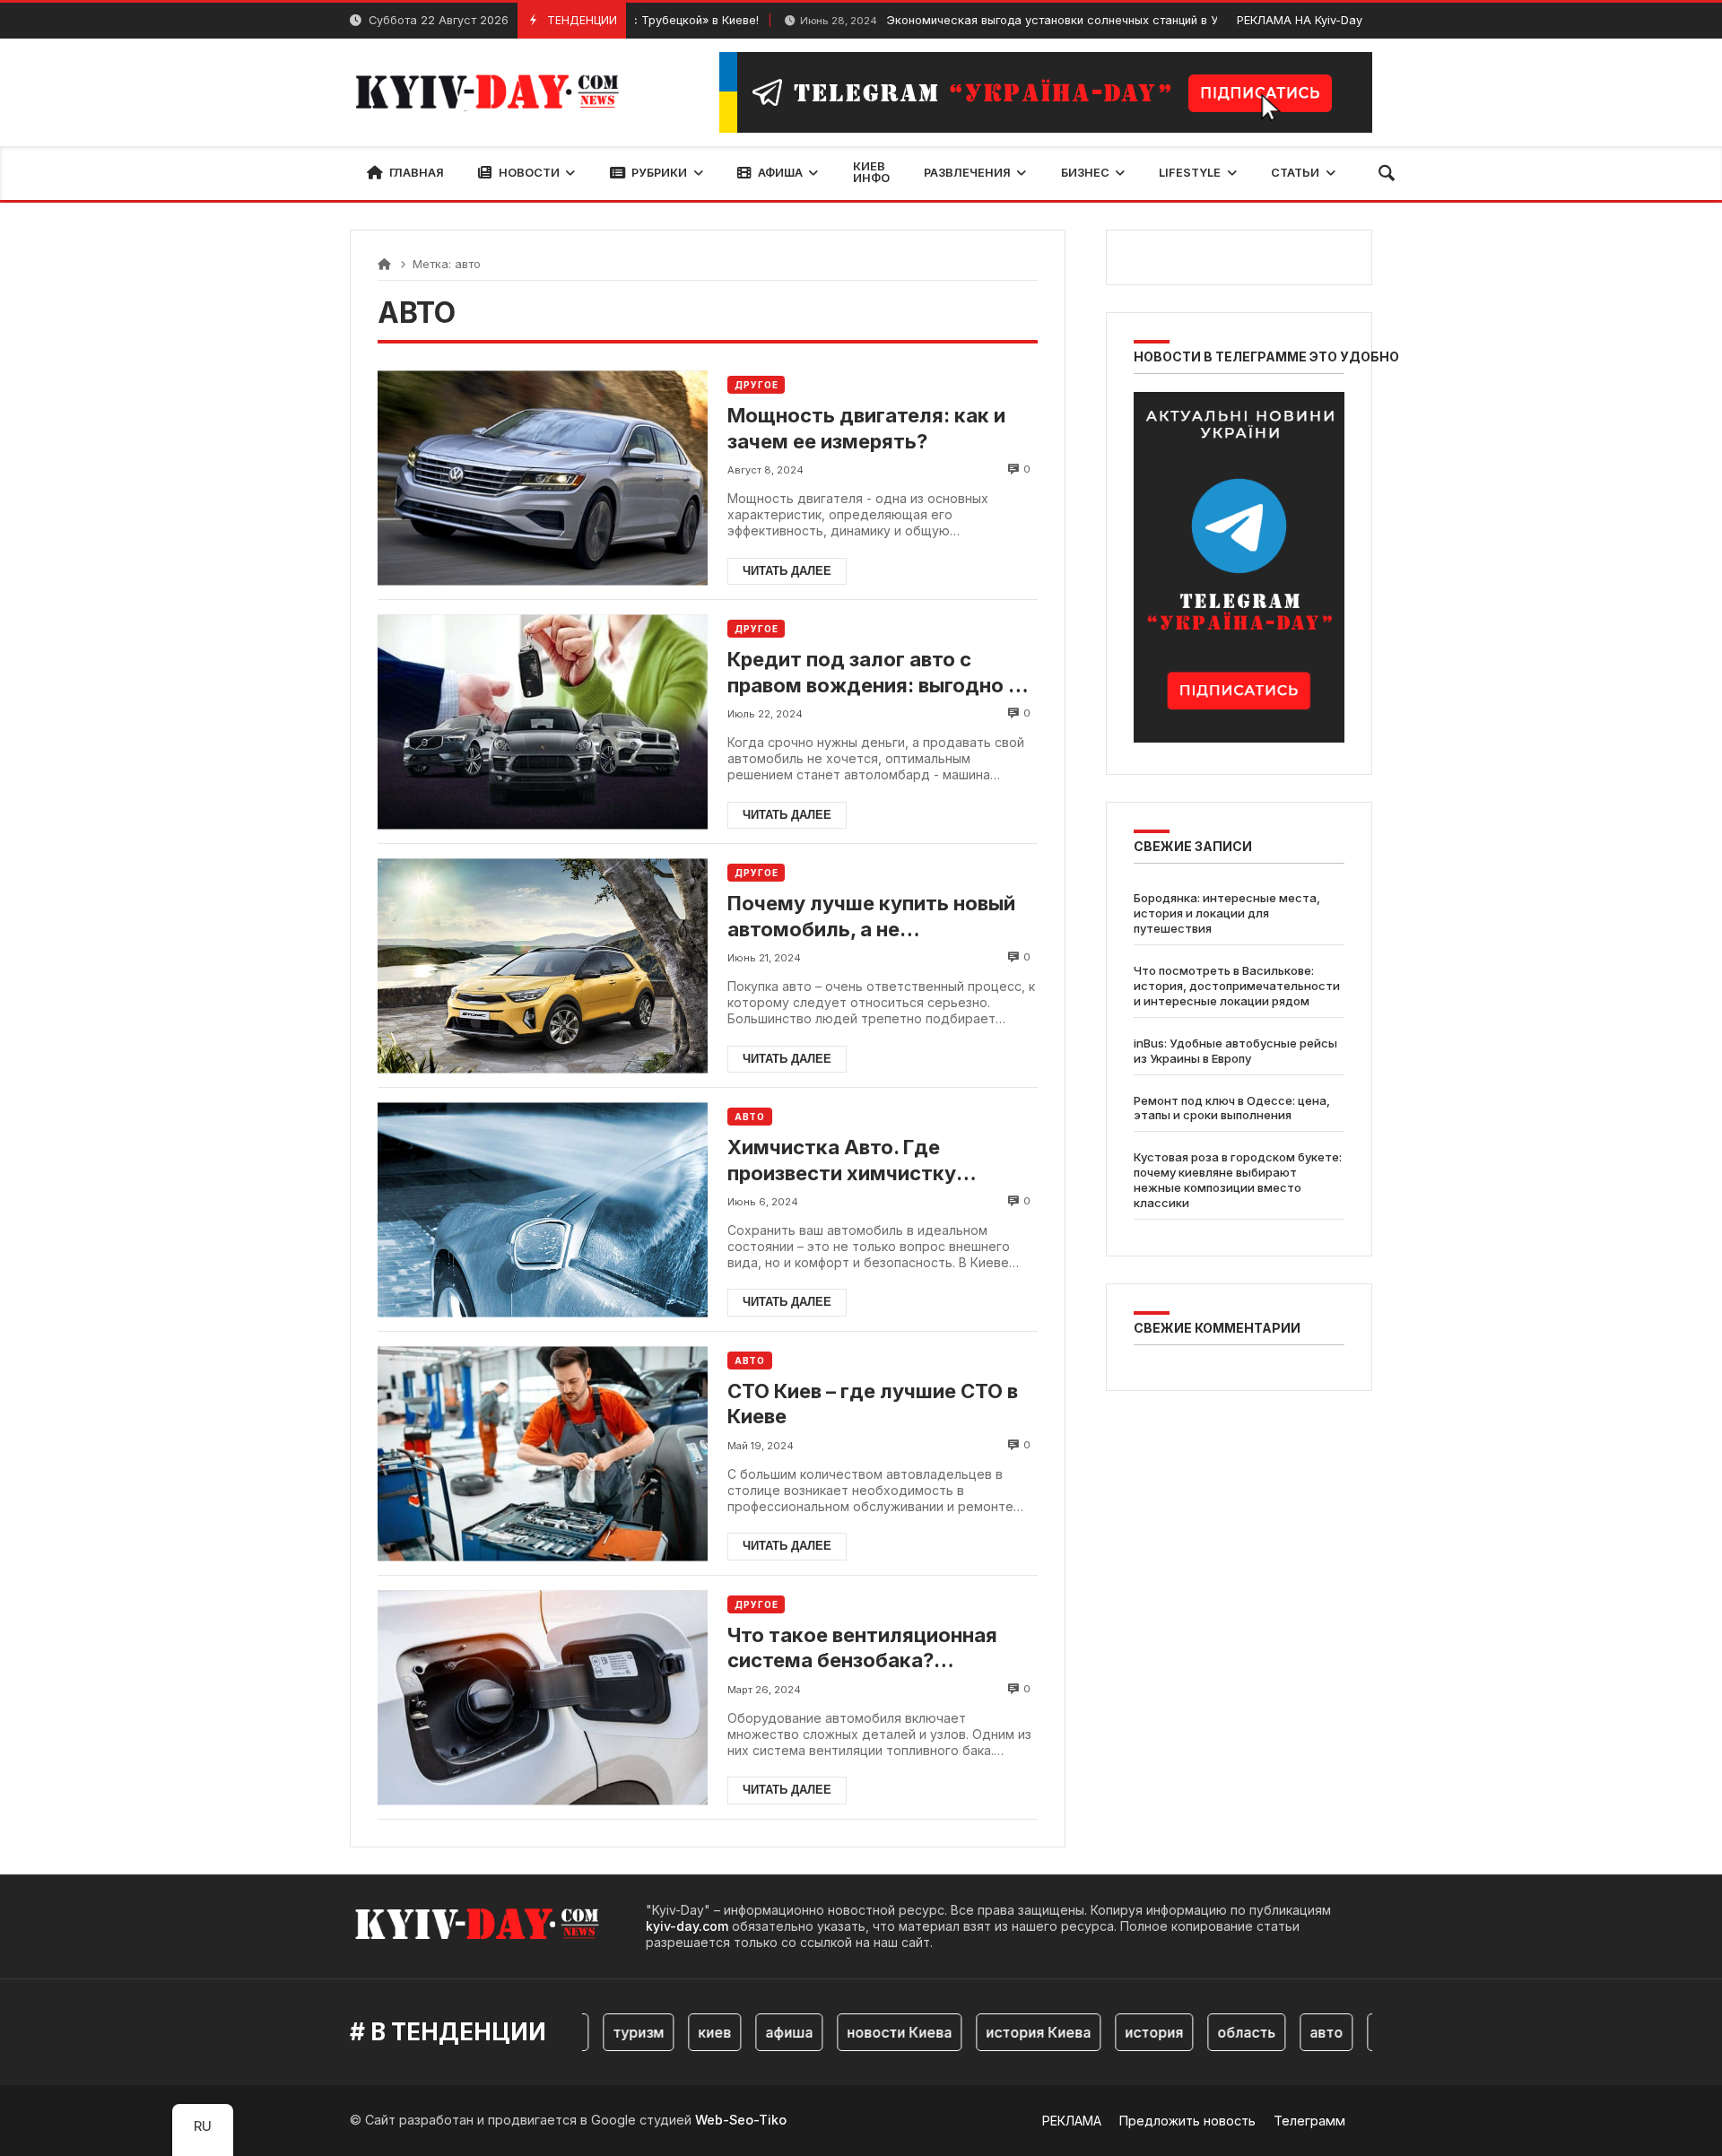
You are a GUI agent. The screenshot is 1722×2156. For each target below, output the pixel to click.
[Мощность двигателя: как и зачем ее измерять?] (543, 478)
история (1118, 2032)
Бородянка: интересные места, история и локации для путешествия (1227, 914)
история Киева (1002, 2032)
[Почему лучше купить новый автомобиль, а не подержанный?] (543, 965)
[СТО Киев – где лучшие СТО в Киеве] (543, 1453)
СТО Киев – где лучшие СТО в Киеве (873, 1404)
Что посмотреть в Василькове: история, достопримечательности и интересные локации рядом (1237, 987)
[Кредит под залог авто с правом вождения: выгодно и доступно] (543, 722)
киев (678, 2032)
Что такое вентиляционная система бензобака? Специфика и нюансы (862, 1648)
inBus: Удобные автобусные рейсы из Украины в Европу (1235, 1051)
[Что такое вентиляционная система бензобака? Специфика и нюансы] (543, 1697)
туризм (602, 2032)
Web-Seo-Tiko (741, 2120)
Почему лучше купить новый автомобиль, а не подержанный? (871, 917)
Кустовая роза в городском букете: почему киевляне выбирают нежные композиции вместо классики (1238, 1181)
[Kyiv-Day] (495, 92)
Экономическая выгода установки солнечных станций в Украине (985, 20)
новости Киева (863, 2032)
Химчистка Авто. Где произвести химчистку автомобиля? (842, 1161)
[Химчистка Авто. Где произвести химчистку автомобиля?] (543, 1209)
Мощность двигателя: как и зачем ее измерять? (866, 428)
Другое (756, 385)
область (1210, 2032)
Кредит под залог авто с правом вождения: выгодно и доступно (874, 673)
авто (1290, 2032)
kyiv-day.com (687, 1926)
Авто (750, 1117)
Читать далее (787, 571)
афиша (753, 2032)
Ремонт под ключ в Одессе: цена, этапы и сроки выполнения (1232, 1108)
